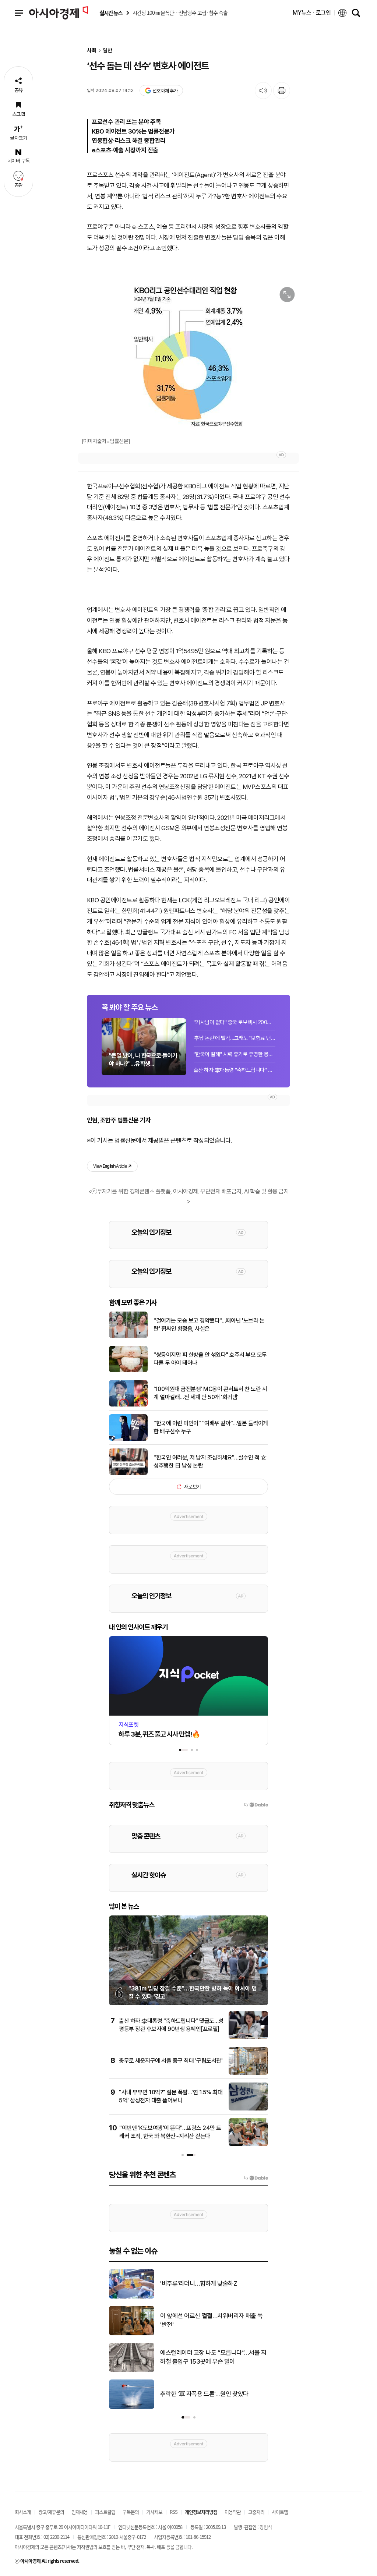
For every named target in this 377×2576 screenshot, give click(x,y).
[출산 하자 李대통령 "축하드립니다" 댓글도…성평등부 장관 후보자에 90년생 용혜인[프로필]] (248, 2038)
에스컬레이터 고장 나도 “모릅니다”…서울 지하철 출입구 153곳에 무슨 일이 (213, 2357)
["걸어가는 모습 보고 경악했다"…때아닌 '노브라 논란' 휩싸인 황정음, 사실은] (128, 1337)
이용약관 (233, 2512)
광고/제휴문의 (51, 2512)
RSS (174, 2512)
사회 (92, 51)
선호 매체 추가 (165, 91)
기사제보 (154, 2512)
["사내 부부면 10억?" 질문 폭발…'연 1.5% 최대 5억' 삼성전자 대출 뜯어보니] (248, 2109)
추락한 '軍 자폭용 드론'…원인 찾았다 (204, 2394)
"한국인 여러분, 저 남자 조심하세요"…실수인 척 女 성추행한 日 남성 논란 (210, 1462)
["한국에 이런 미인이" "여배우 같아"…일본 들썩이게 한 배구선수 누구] (128, 1439)
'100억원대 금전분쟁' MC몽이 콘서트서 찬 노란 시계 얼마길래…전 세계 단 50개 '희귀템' (210, 1393)
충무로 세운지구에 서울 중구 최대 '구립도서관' (171, 2061)
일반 (108, 51)
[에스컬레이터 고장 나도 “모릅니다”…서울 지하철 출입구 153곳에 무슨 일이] (132, 2371)
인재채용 (80, 2512)
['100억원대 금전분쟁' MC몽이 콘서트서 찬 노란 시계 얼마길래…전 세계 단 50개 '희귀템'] (128, 1405)
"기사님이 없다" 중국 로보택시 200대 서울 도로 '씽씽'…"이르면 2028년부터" (235, 1022)
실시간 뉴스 (111, 13)
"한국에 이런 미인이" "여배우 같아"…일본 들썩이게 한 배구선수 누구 (211, 1427)
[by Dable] (256, 2178)
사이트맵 (280, 2512)
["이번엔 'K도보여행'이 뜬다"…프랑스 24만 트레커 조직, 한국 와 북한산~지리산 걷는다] (248, 2145)
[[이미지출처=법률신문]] (188, 357)
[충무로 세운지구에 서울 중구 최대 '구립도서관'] (248, 2073)
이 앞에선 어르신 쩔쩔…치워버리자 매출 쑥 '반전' (212, 2320)
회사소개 (23, 2512)
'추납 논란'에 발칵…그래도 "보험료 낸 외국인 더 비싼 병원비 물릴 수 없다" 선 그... (235, 1038)
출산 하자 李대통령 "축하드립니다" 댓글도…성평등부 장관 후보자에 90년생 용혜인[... (235, 1070)
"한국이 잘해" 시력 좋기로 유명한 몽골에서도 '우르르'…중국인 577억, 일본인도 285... (235, 1054)
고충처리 (256, 2512)
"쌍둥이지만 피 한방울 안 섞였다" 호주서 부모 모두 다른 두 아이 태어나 (210, 1359)
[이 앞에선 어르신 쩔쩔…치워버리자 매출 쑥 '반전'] (132, 2334)
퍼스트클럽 (105, 2512)
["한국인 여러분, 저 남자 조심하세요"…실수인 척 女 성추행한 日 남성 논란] (128, 1473)
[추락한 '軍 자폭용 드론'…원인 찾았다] (132, 2407)
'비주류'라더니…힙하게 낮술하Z (199, 2283)
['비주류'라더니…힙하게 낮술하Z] (132, 2297)
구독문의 (131, 2512)
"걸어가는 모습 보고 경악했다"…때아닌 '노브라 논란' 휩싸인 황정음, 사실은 (209, 1325)
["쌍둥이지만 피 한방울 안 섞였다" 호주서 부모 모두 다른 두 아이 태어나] (128, 1371)
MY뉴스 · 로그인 (312, 13)
